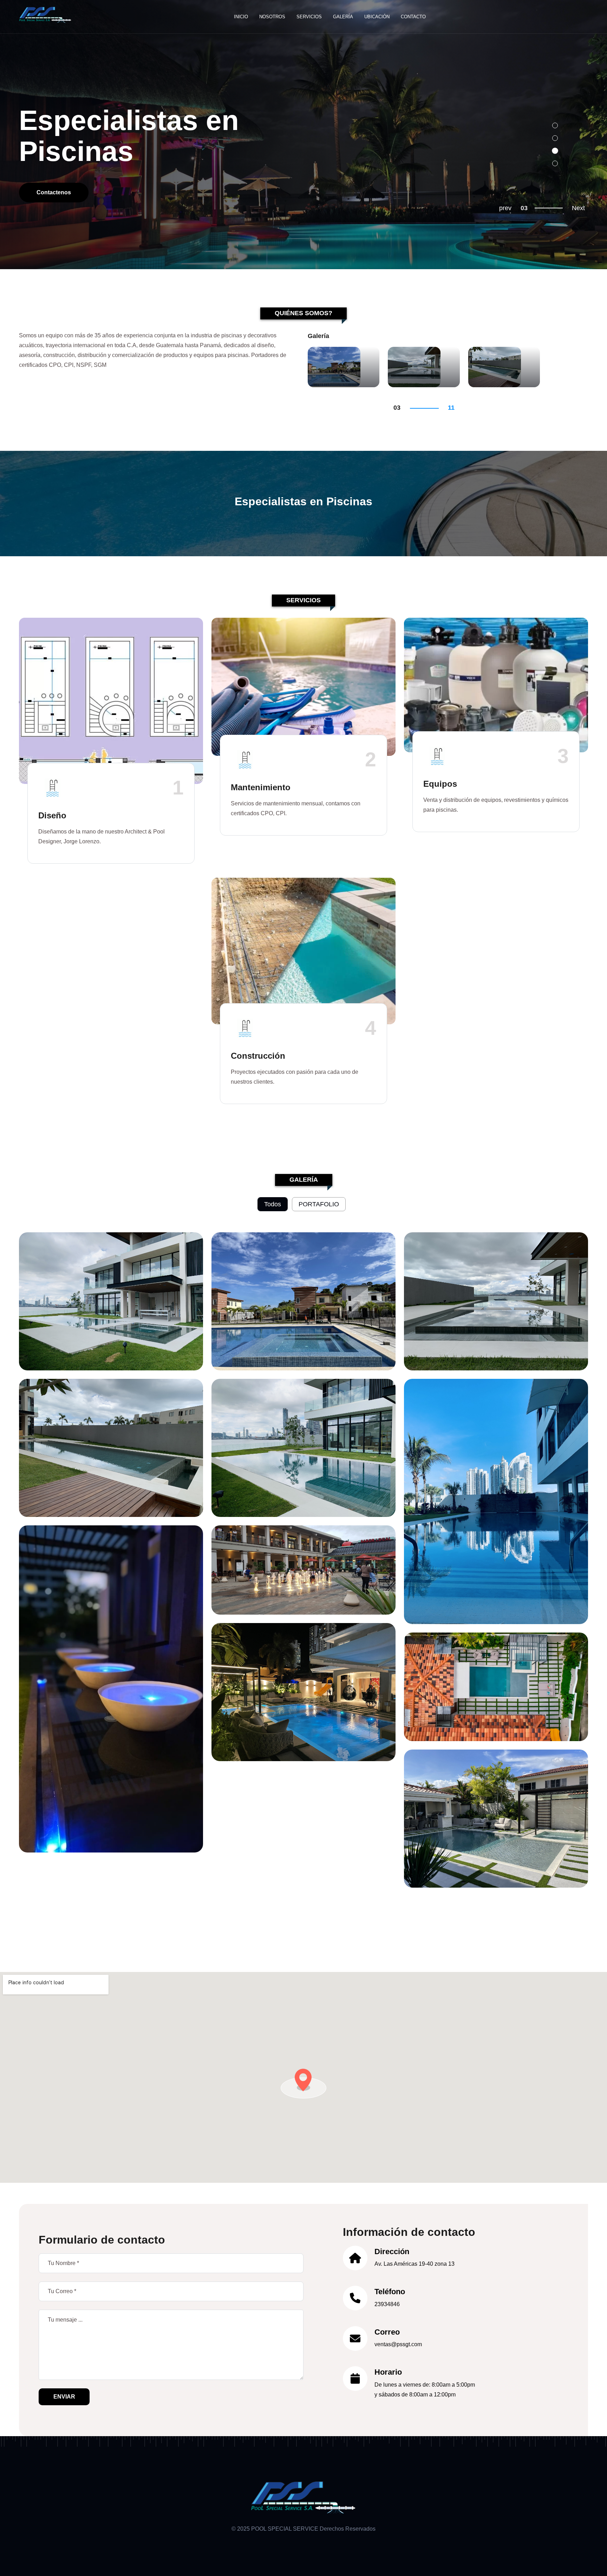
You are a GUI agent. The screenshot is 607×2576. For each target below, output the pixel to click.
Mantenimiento (261, 787)
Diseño (52, 815)
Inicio (241, 17)
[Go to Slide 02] (555, 138)
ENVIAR (64, 2397)
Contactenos (54, 192)
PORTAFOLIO (319, 1204)
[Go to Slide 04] (555, 163)
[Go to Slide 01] (555, 125)
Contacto (413, 17)
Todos (273, 1204)
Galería (343, 17)
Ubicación (377, 17)
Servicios (309, 17)
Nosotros (272, 17)
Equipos (440, 784)
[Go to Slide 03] (555, 151)
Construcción (258, 1056)
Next (578, 208)
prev (505, 208)
